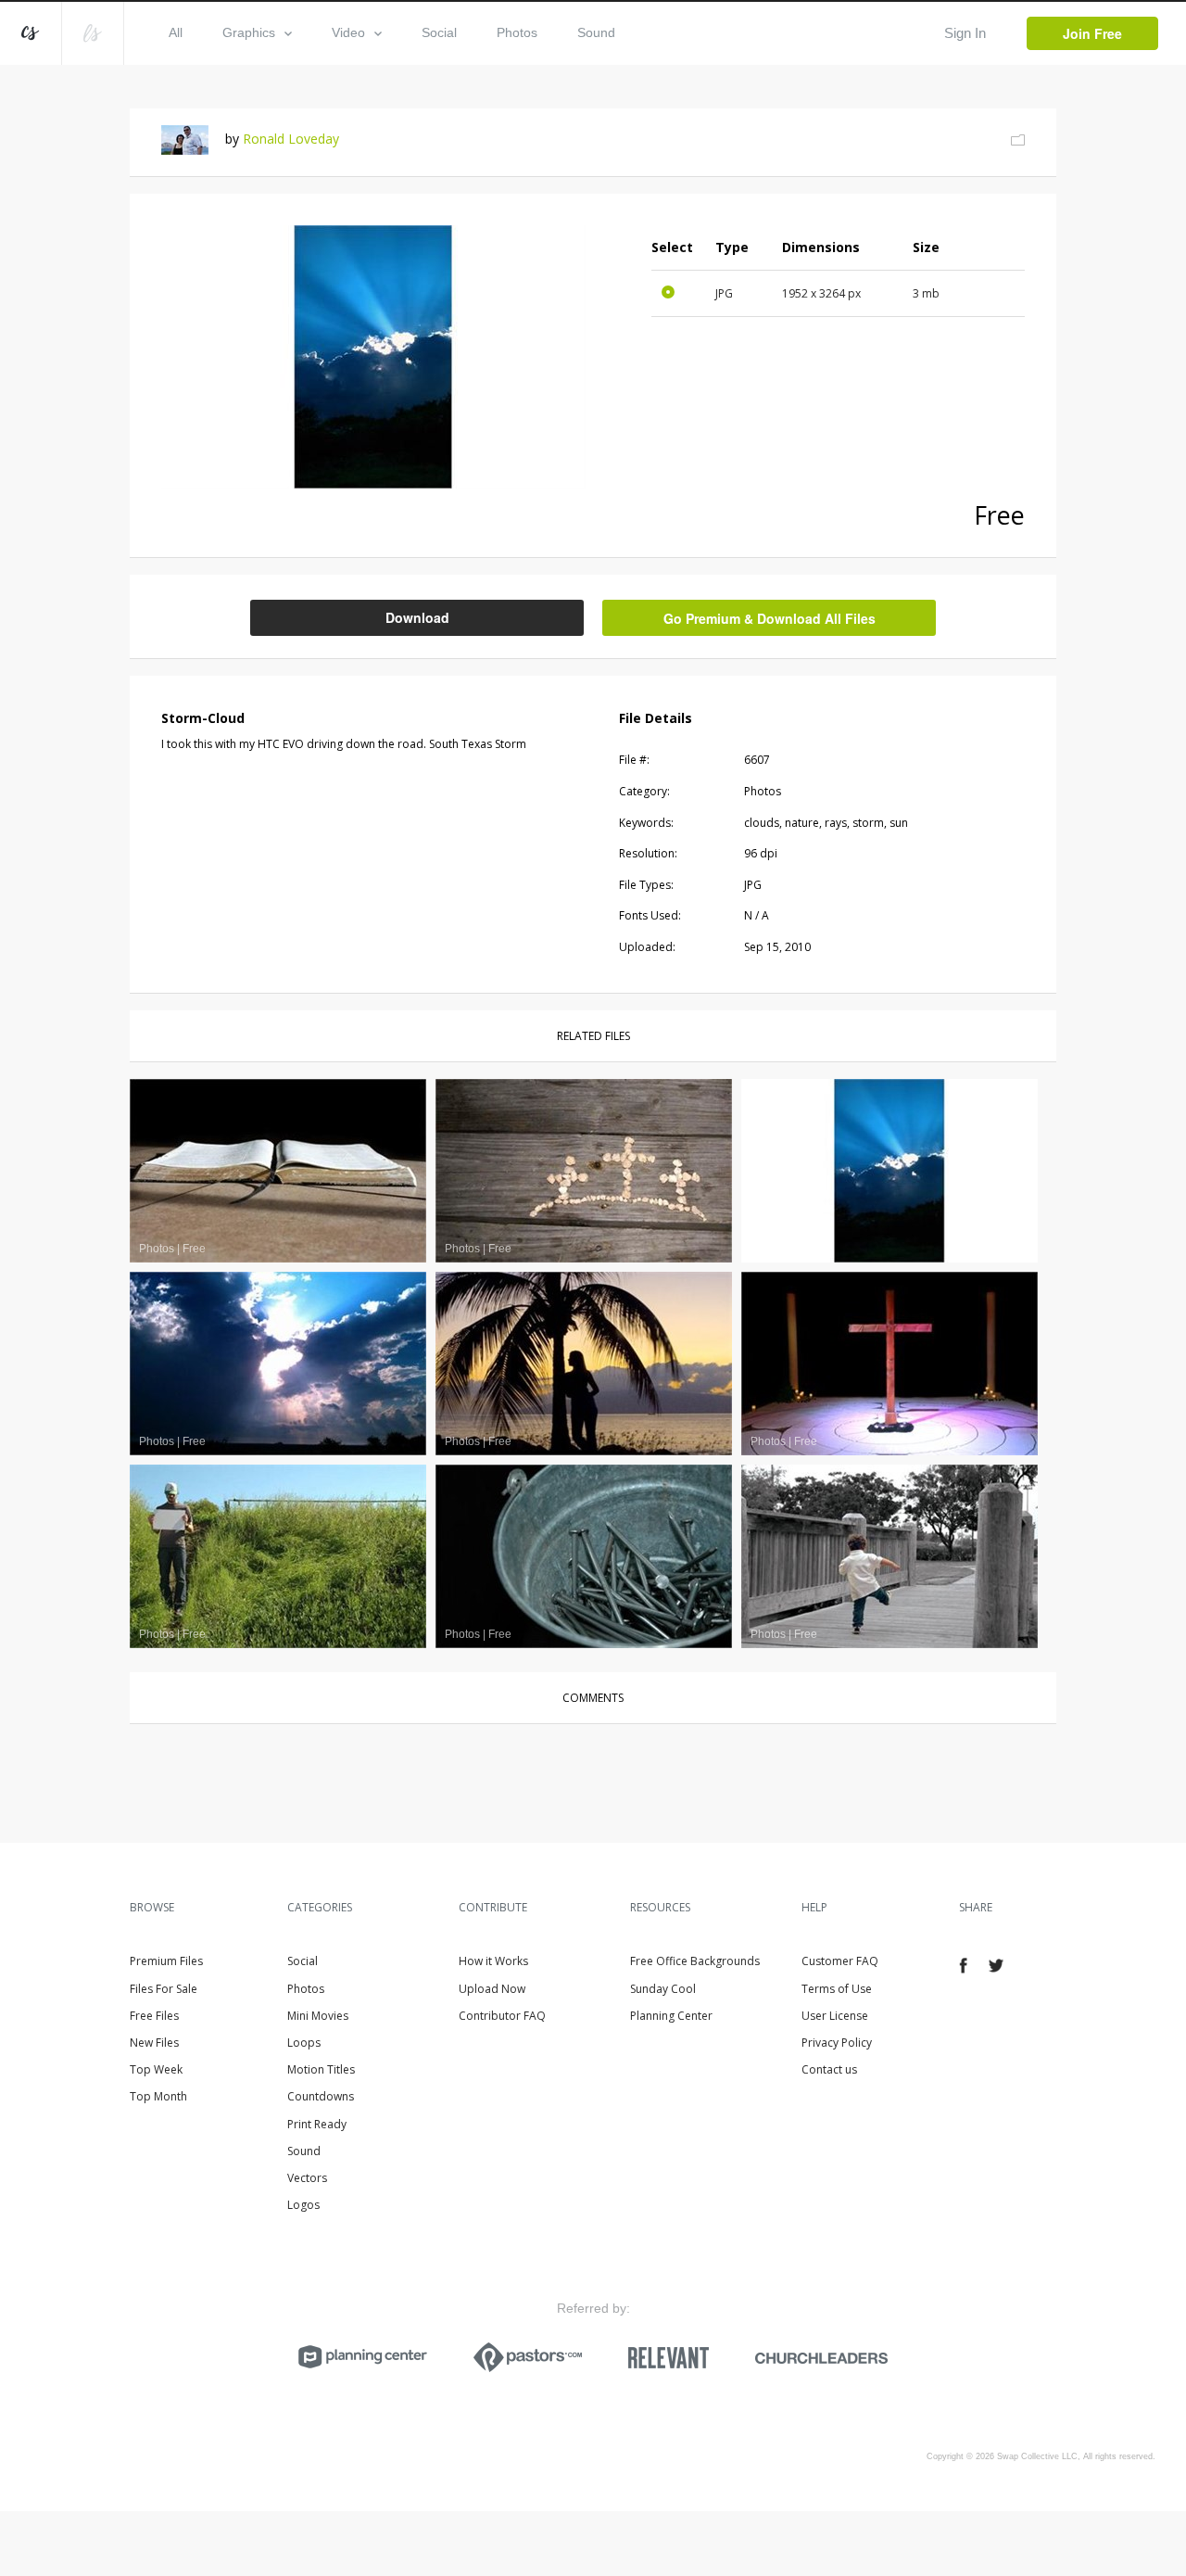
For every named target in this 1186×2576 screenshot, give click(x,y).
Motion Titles (321, 2069)
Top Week (156, 2069)
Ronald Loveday (291, 139)
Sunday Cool (663, 1989)
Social (439, 32)
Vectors (307, 2178)
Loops (304, 2043)
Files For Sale (164, 1989)
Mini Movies (318, 2016)
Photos (517, 32)
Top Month (158, 2096)
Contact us (829, 2069)
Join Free (1092, 33)
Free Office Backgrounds (695, 1961)
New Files (154, 2043)
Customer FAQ (840, 1961)
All (176, 32)
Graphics (249, 32)
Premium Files (166, 1961)
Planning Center (671, 2016)
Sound (596, 32)
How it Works (493, 1961)
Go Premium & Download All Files (770, 618)
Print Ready (317, 2124)
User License (835, 2016)
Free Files (154, 2016)
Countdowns (321, 2096)
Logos (303, 2205)
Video (348, 32)
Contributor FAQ (502, 2016)
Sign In (965, 33)
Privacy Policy (837, 2043)
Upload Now (492, 1989)
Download (417, 617)
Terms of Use (837, 1989)
